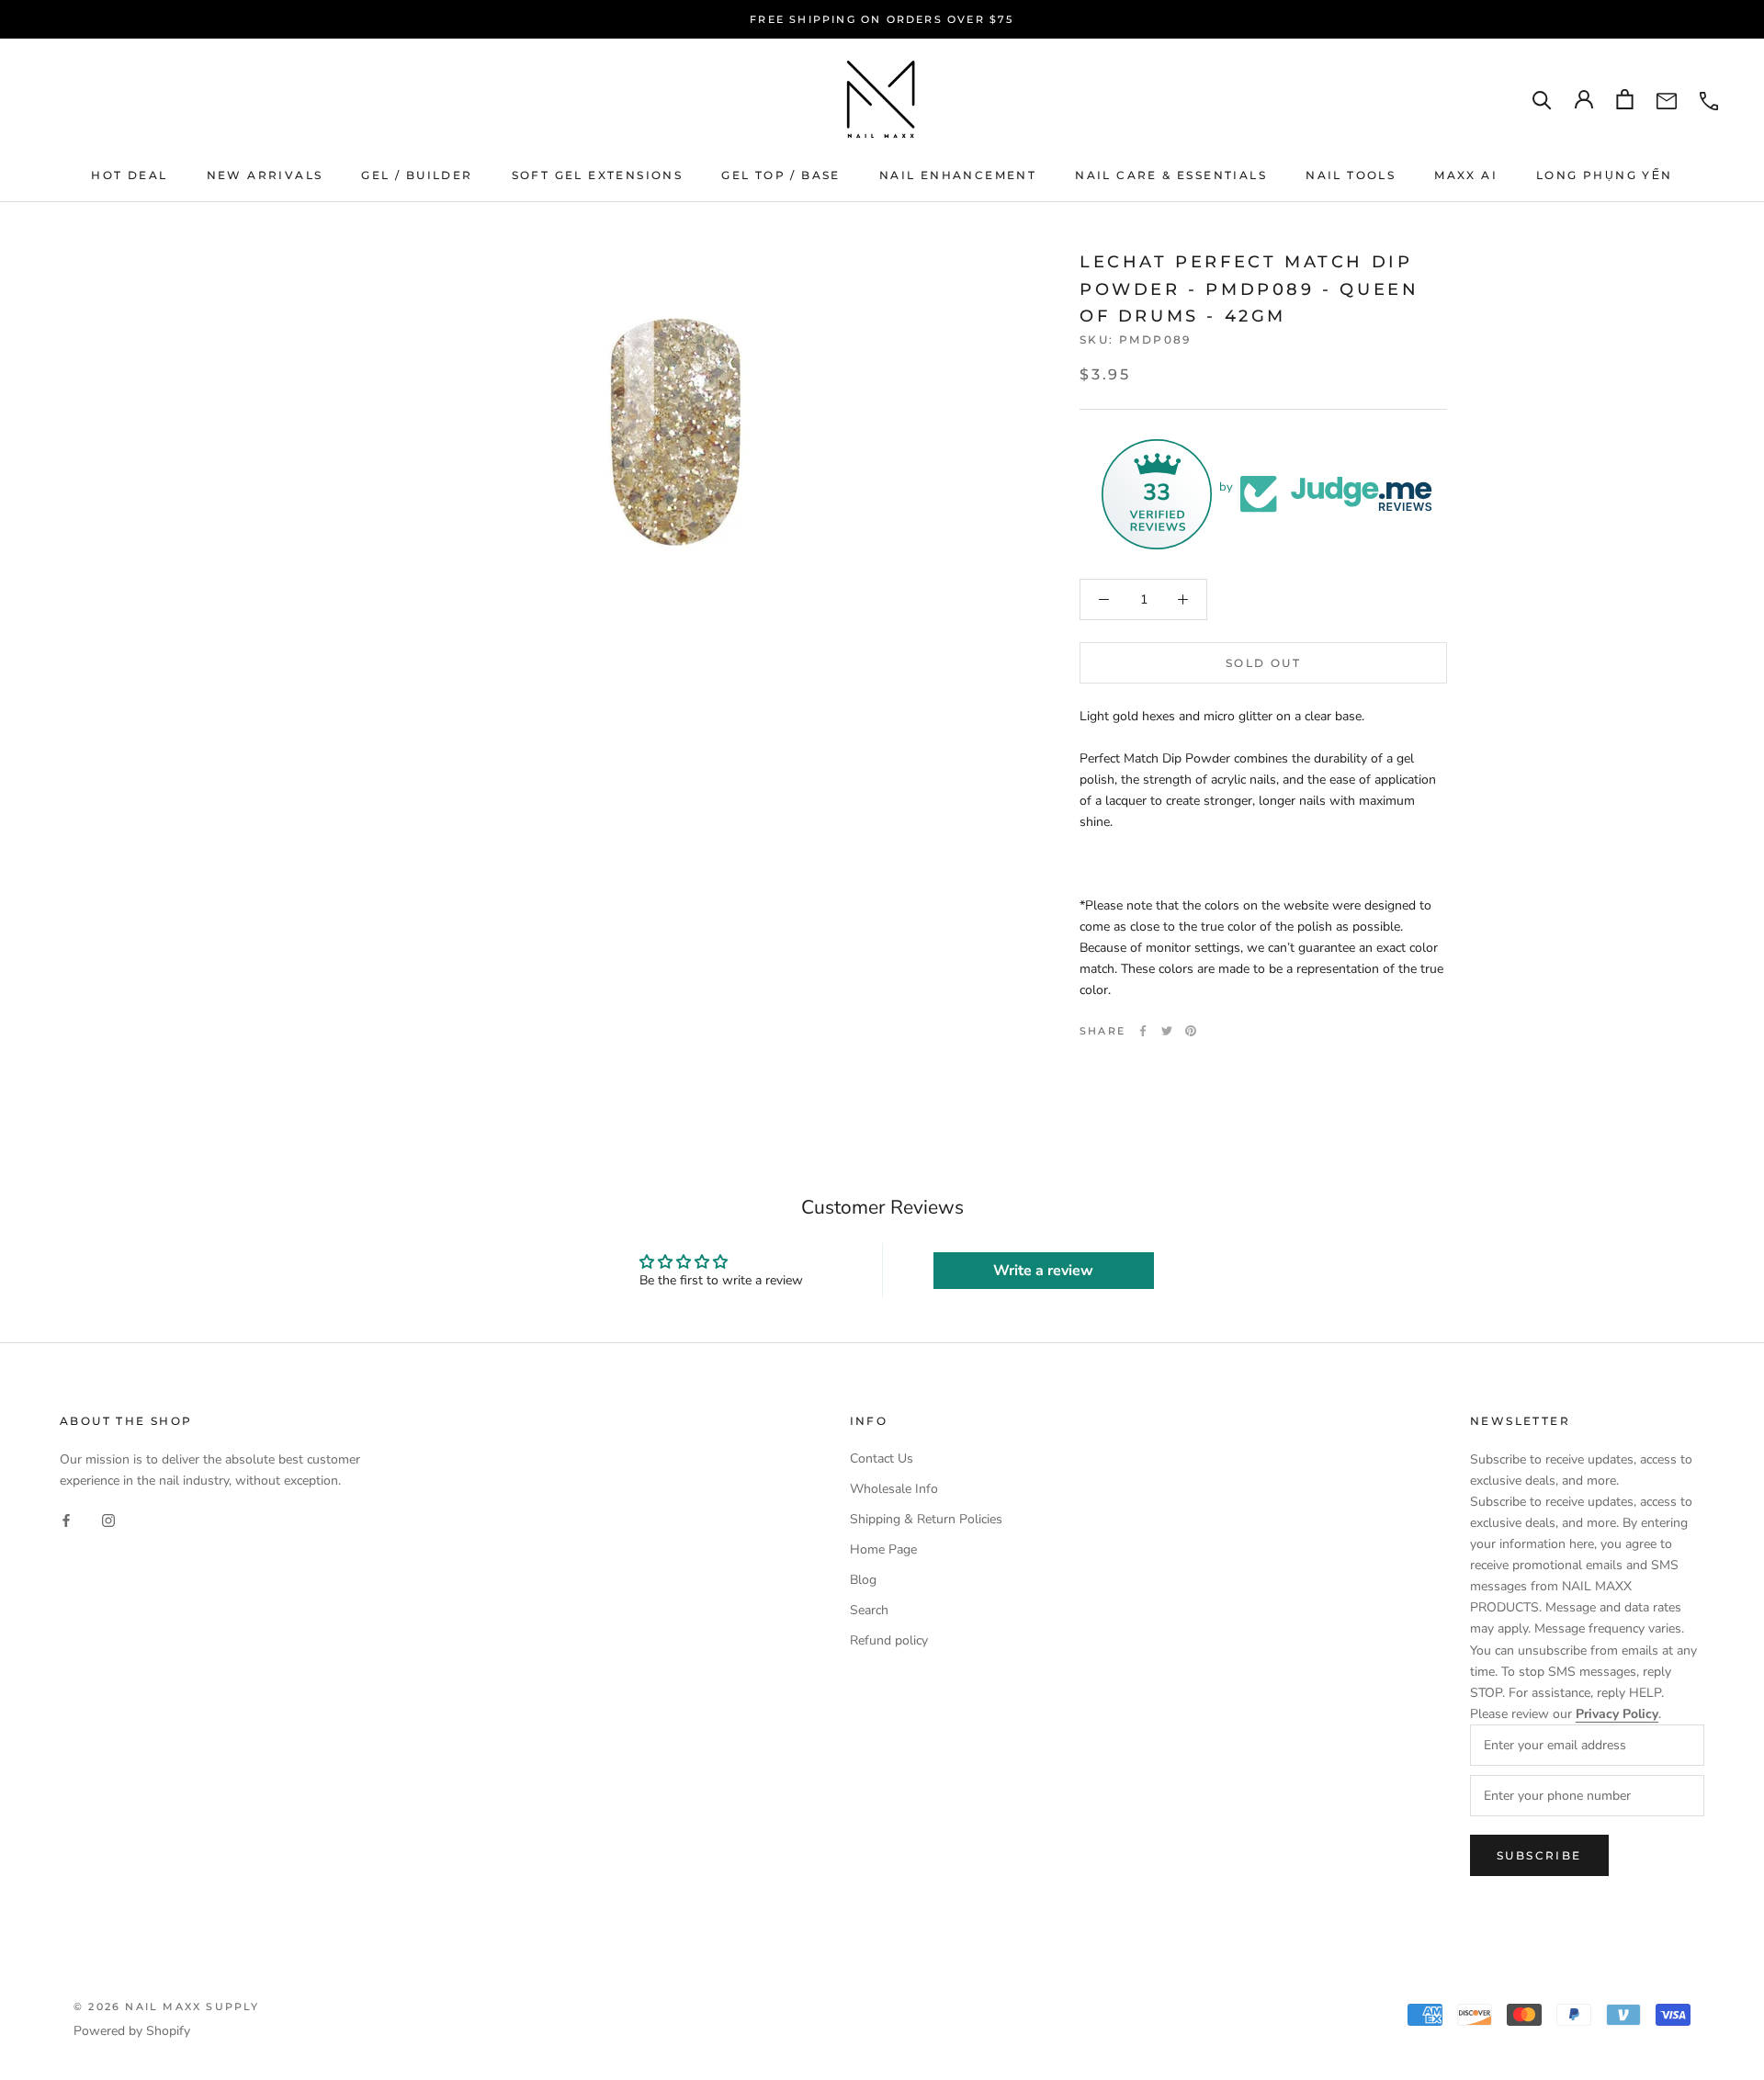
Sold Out (1263, 663)
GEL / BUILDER (417, 175)
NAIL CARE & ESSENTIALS (1171, 175)
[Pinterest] (1191, 1031)
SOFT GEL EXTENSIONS (598, 175)
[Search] (1542, 100)
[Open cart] (1625, 99)
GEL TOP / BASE (781, 175)
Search (869, 1610)
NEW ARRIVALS (265, 175)
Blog (863, 1580)
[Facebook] (1143, 1031)
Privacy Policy (1617, 1714)
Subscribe (1539, 1855)
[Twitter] (1167, 1031)
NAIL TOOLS (1351, 175)
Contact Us (882, 1458)
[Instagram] (108, 1520)
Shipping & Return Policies (926, 1519)
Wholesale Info (894, 1489)
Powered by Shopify (132, 2031)
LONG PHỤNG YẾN (1605, 175)
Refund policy (889, 1640)
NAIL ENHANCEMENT (958, 175)
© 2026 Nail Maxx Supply (167, 2007)
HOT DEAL (129, 175)
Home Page (883, 1549)
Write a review (1043, 1271)
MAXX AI (1466, 175)
